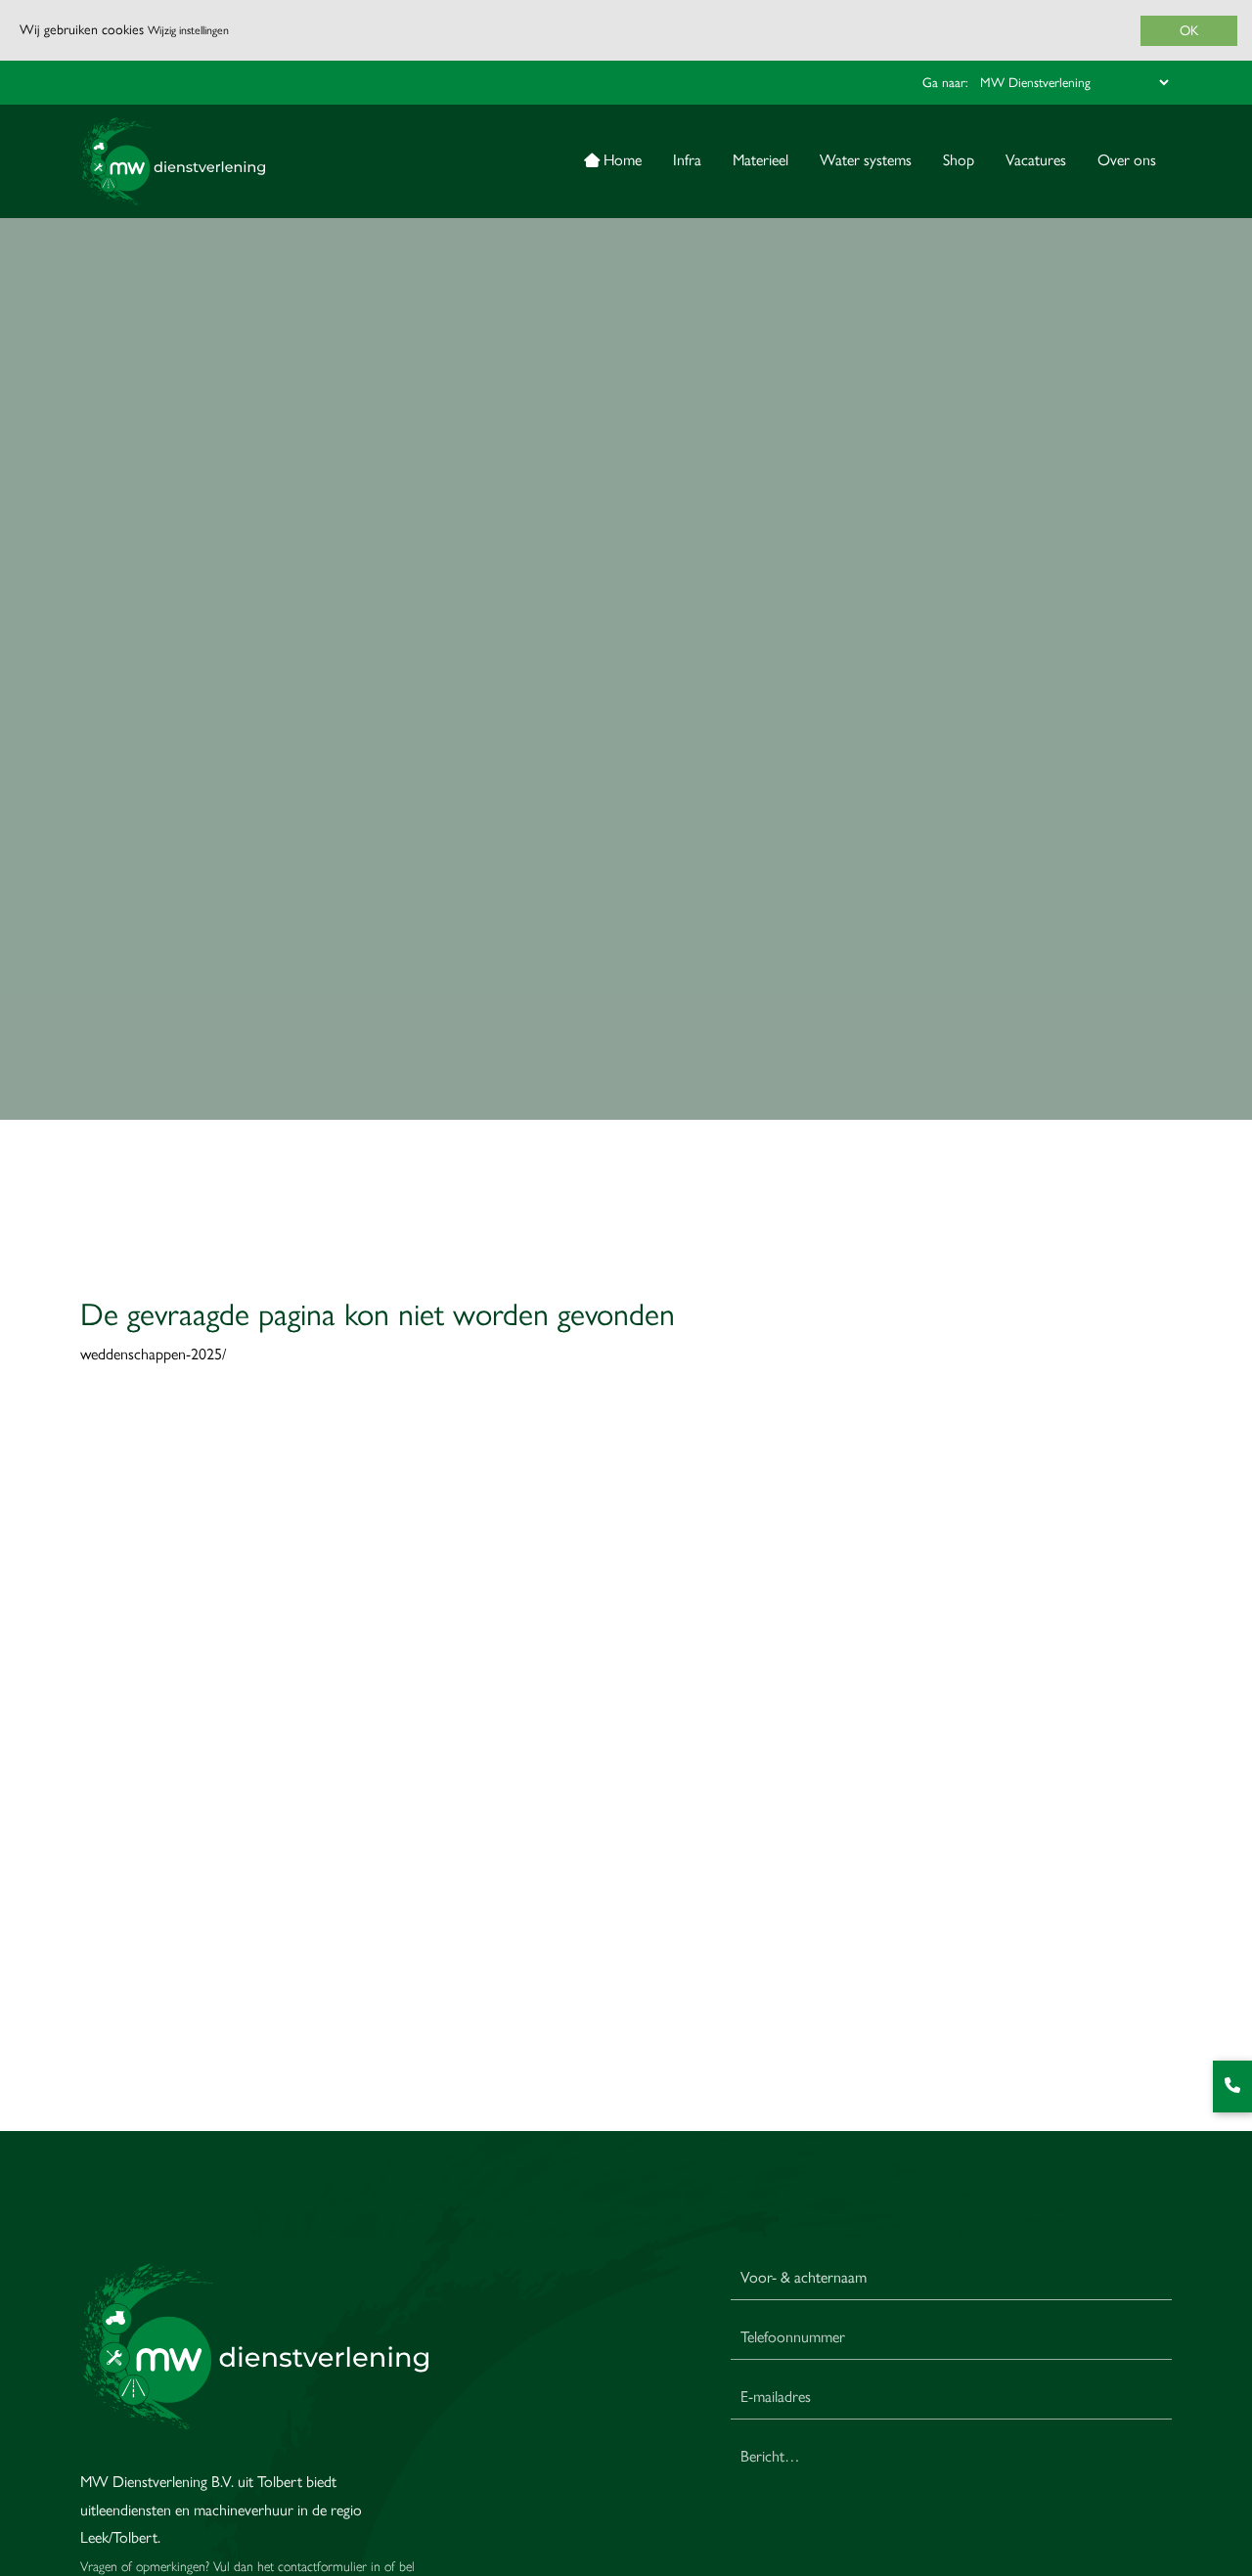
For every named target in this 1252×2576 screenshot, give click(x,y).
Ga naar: (945, 82)
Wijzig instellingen (188, 30)
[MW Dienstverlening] (173, 161)
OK (1189, 31)
